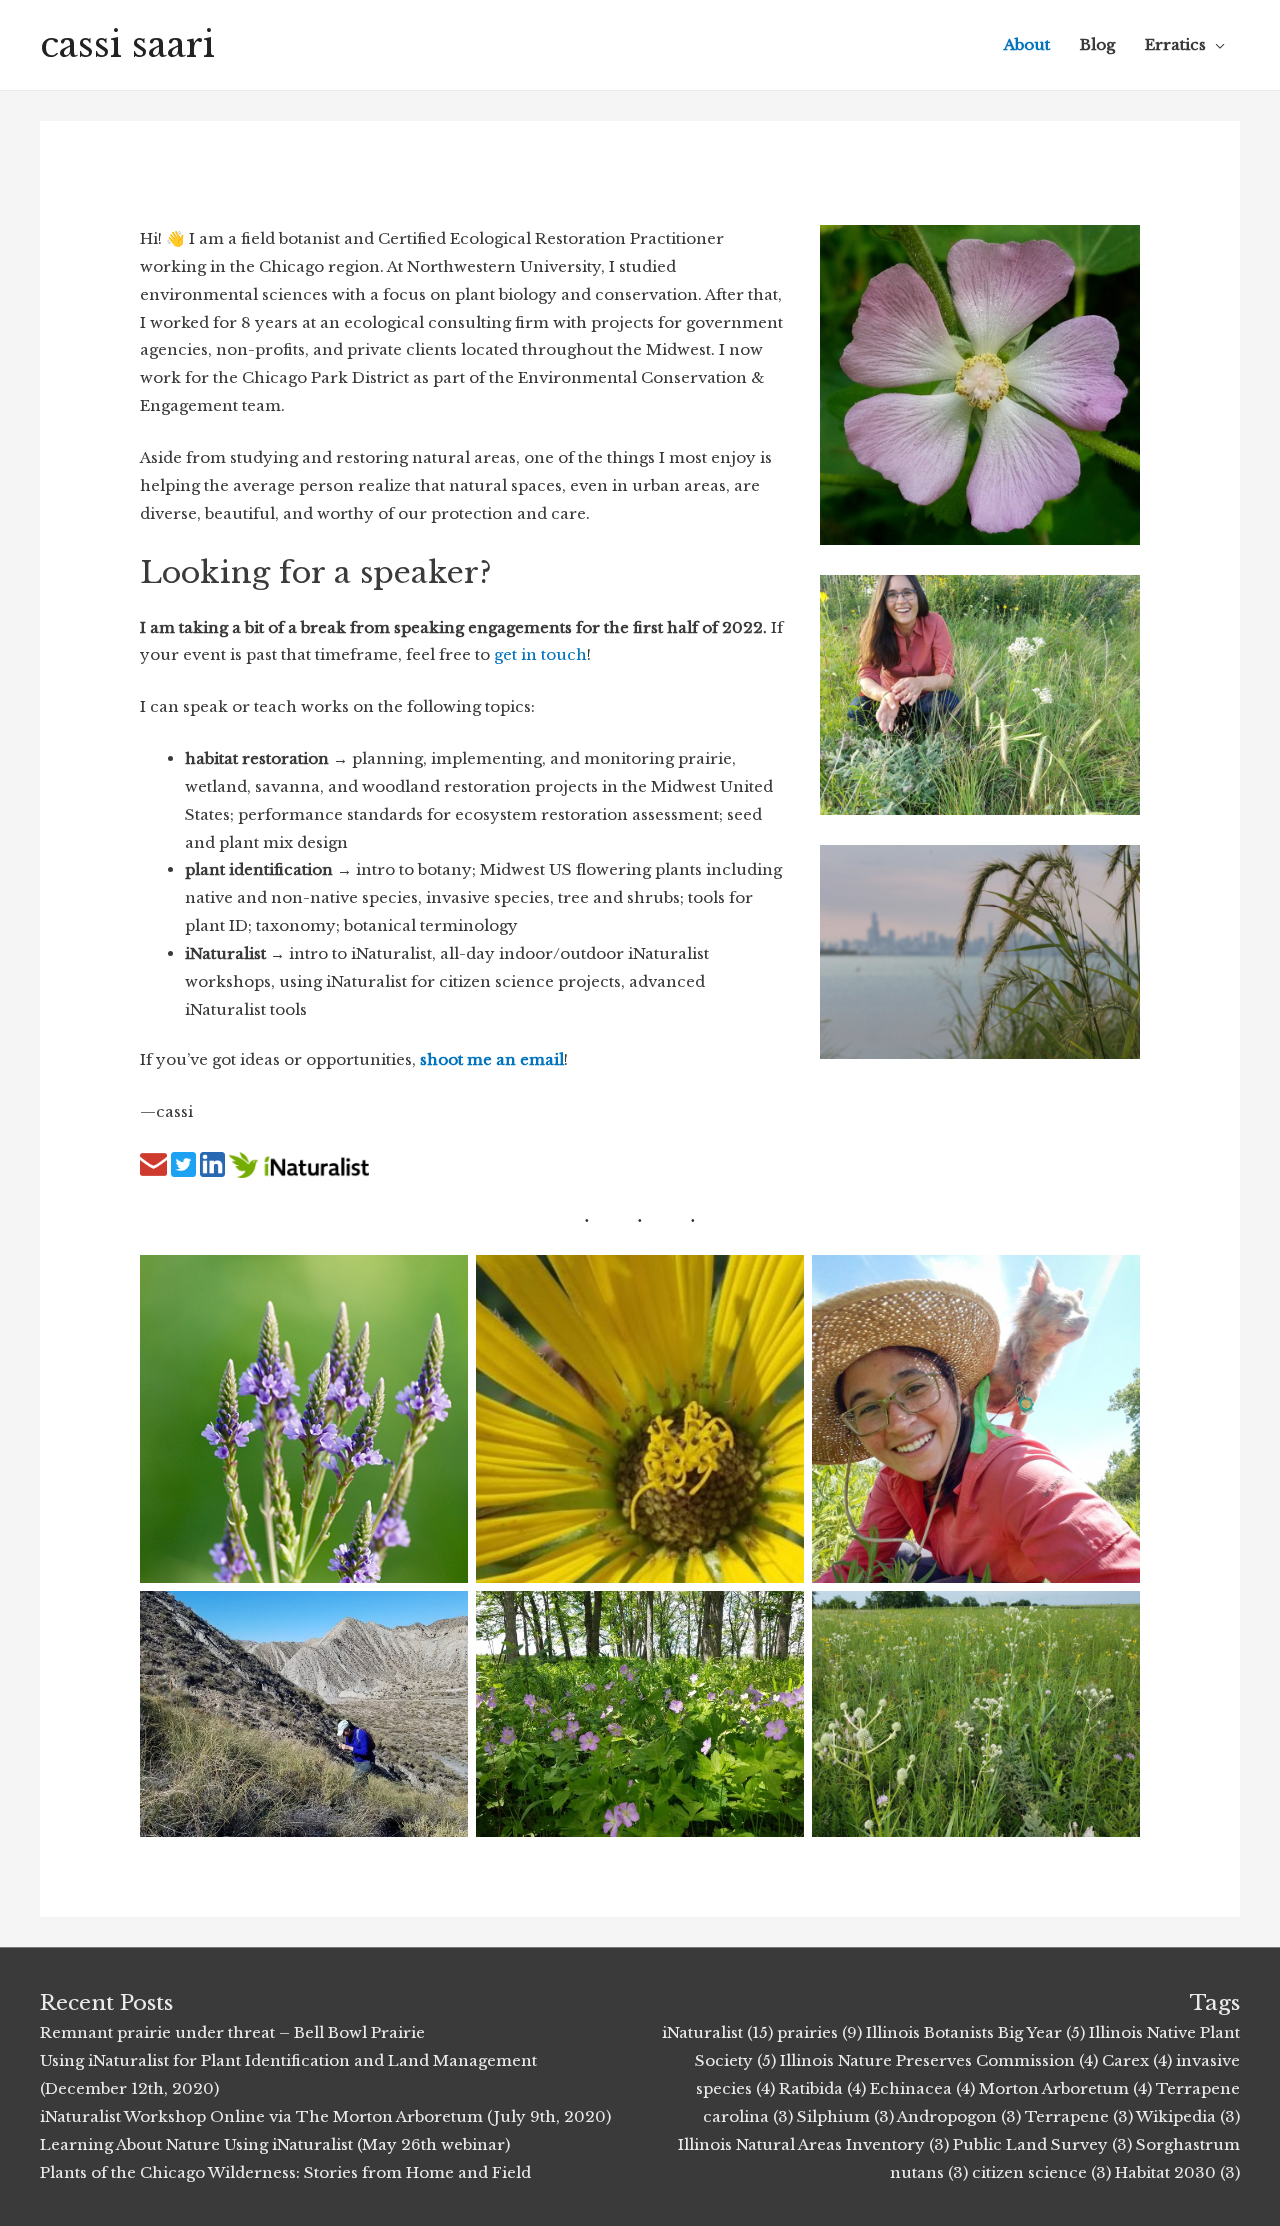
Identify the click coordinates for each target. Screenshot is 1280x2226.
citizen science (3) (1041, 2172)
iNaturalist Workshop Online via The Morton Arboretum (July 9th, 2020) (325, 2116)
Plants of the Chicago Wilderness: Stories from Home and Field (285, 2172)
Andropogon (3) (959, 2116)
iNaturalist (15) (717, 2032)
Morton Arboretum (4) (1065, 2088)
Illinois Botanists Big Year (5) (975, 2032)
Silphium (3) (845, 2116)
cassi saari (127, 44)
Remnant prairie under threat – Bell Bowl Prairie (232, 2032)
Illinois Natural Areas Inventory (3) (813, 2144)
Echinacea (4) (922, 2088)
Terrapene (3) (1079, 2116)
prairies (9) (819, 2032)
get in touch (540, 654)
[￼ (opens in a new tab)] (153, 1163)
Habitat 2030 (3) (1177, 2172)
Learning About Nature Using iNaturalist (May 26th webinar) (275, 2144)
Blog (1097, 44)
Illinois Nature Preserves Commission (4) (939, 2060)
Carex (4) (1137, 2060)
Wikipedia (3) (1188, 2116)
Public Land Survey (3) (1042, 2144)
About (1027, 44)
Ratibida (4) (822, 2088)
